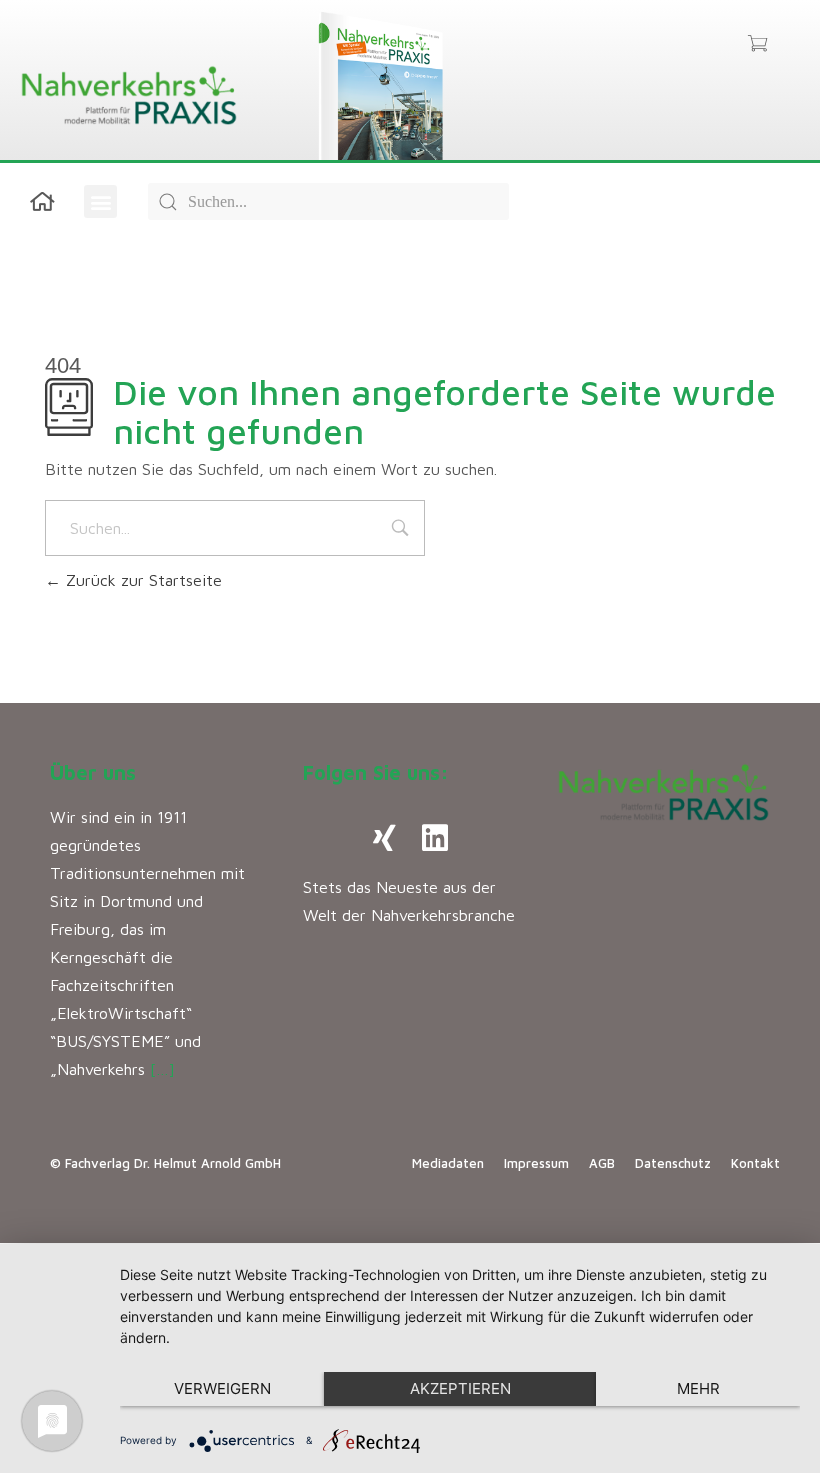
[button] (100, 201)
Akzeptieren (460, 1388)
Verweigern (222, 1388)
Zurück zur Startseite (141, 580)
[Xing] (385, 838)
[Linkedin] (435, 838)
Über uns (93, 772)
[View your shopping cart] (757, 45)
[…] (162, 1069)
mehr (698, 1388)
